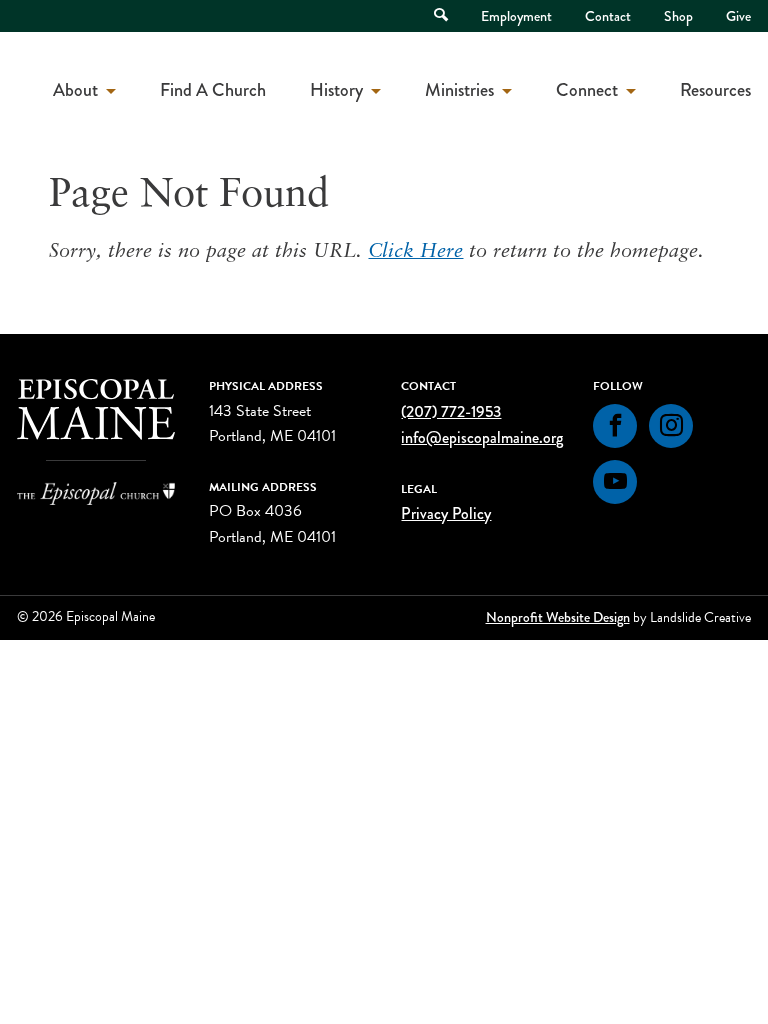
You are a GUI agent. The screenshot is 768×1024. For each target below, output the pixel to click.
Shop (678, 16)
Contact (608, 16)
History (336, 90)
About (75, 90)
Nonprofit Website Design (558, 617)
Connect (587, 90)
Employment (516, 16)
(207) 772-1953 (451, 411)
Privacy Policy (446, 513)
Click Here (415, 252)
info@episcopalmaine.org (482, 437)
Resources (715, 90)
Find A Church (213, 90)
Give (738, 16)
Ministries (459, 90)
